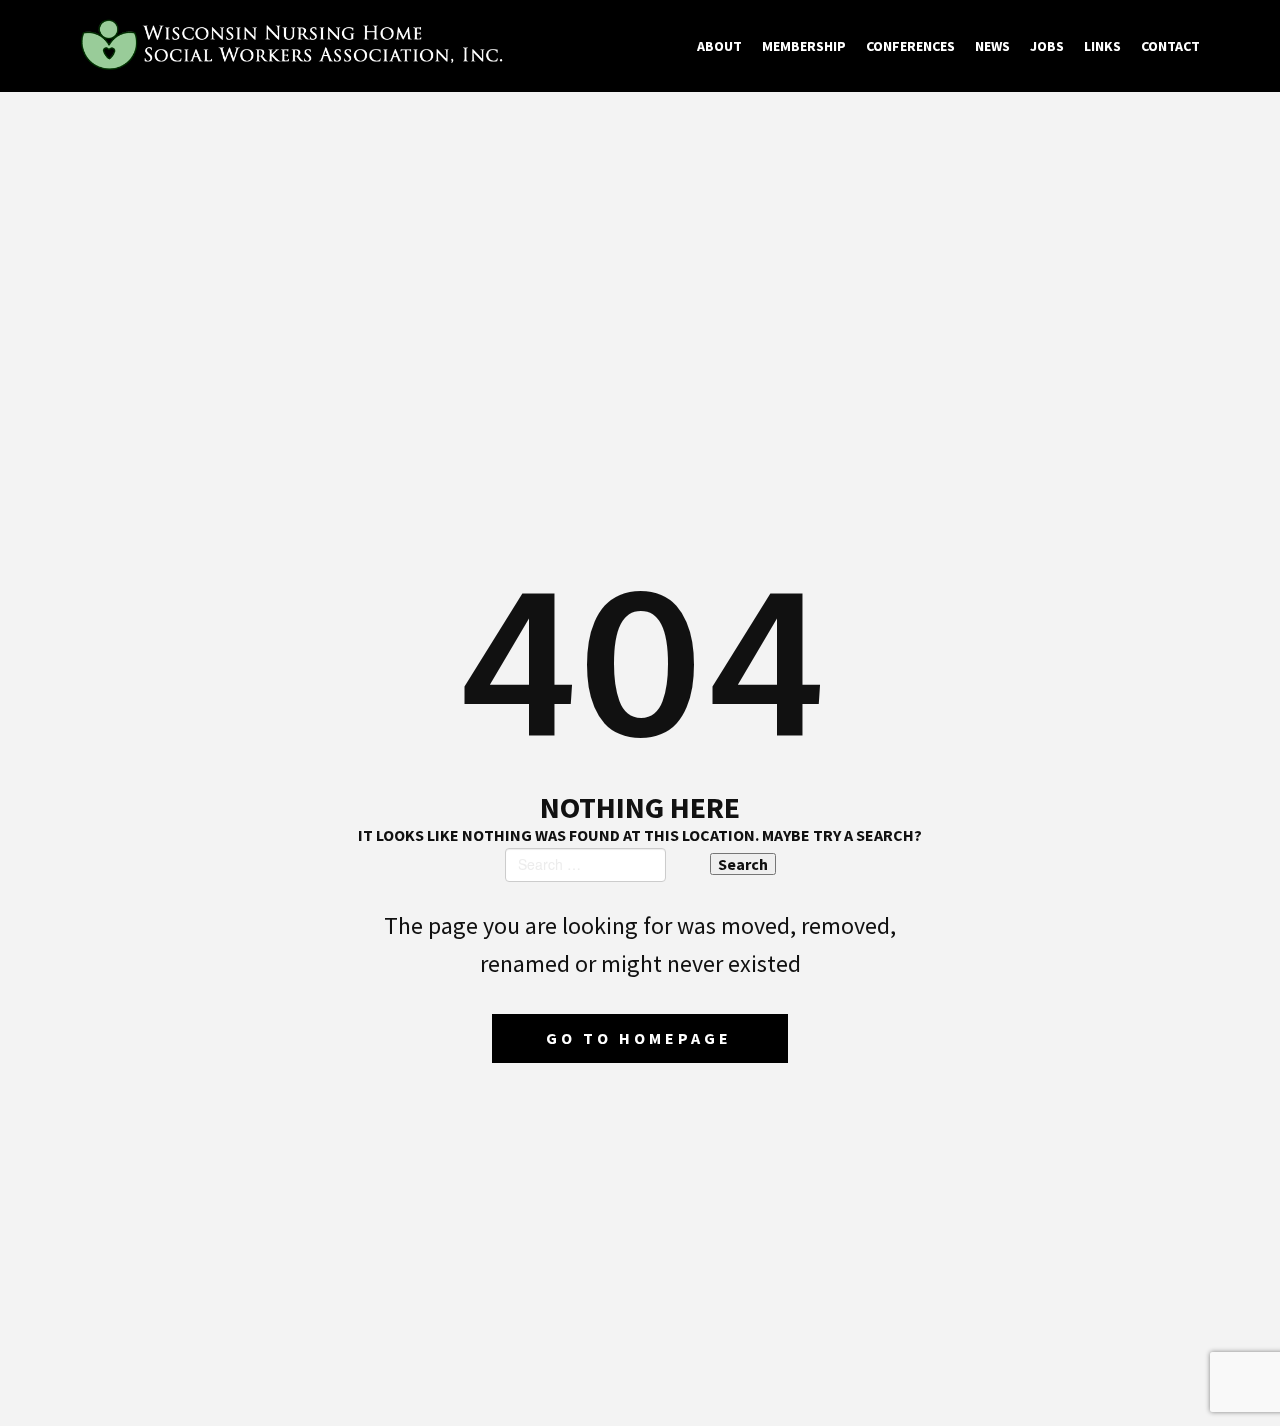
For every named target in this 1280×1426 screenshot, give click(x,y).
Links (1102, 46)
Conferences (910, 46)
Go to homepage (639, 1038)
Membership (804, 46)
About (719, 46)
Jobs (1047, 46)
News (992, 46)
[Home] (295, 45)
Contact (1170, 46)
